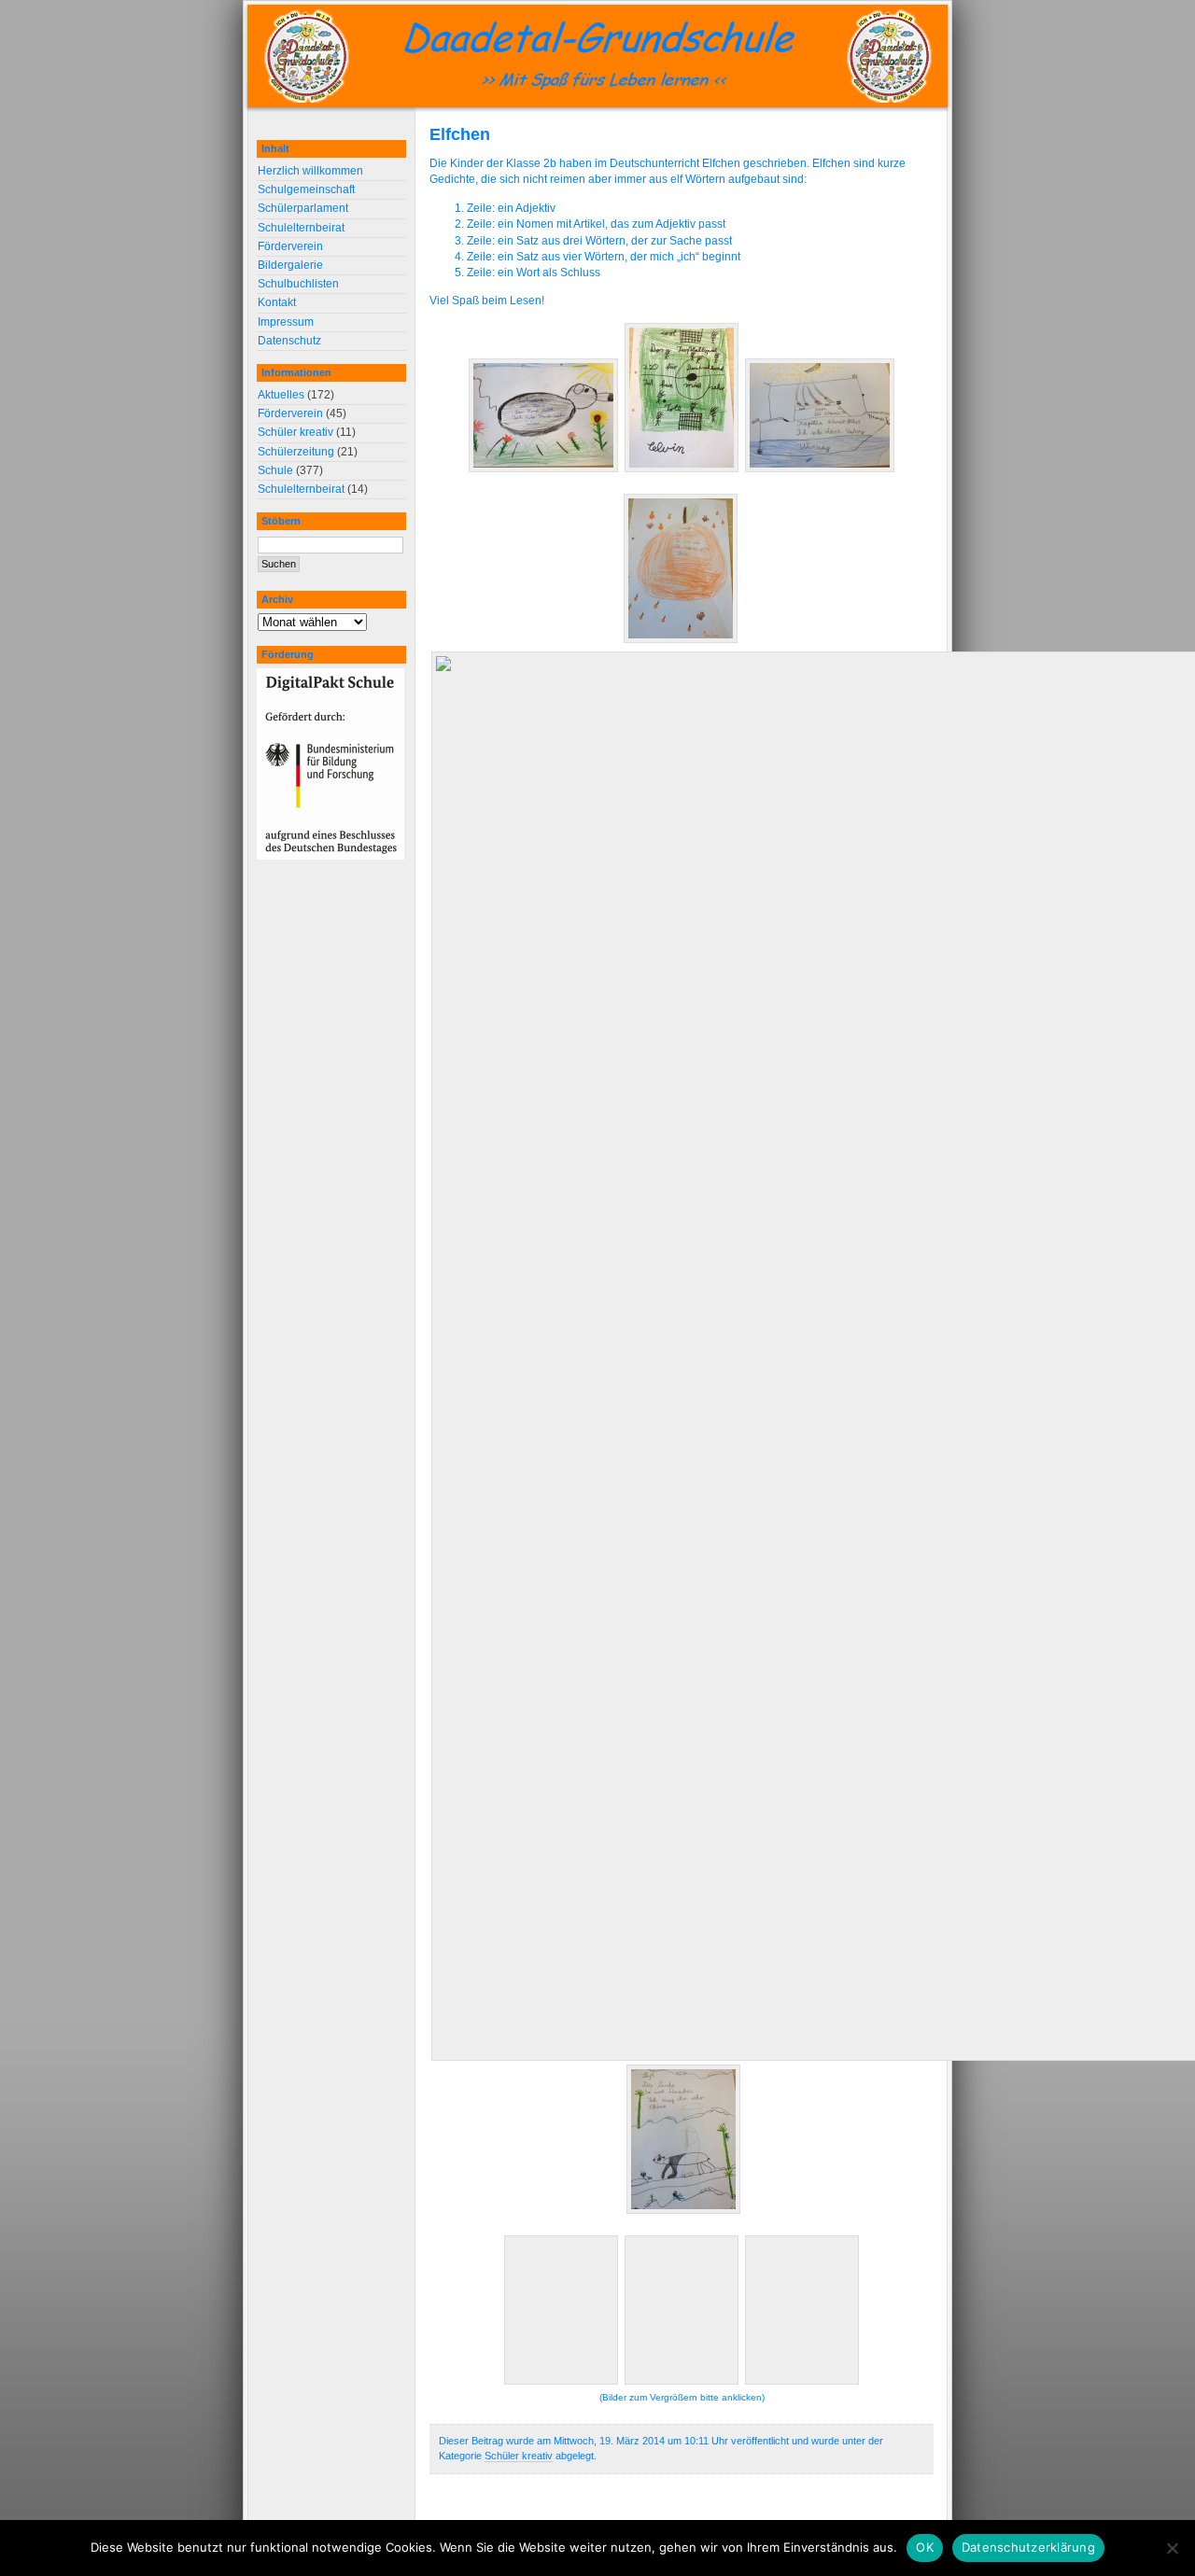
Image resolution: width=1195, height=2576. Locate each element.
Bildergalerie (290, 265)
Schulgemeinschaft (306, 189)
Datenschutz (289, 341)
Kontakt (277, 302)
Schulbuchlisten (298, 284)
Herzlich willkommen (310, 171)
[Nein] (1172, 2548)
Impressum (286, 322)
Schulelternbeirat (301, 228)
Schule (275, 470)
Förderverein (290, 246)
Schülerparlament (303, 208)
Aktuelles (281, 395)
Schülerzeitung (296, 452)
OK (925, 2547)
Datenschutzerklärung (1028, 2547)
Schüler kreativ (519, 2456)
